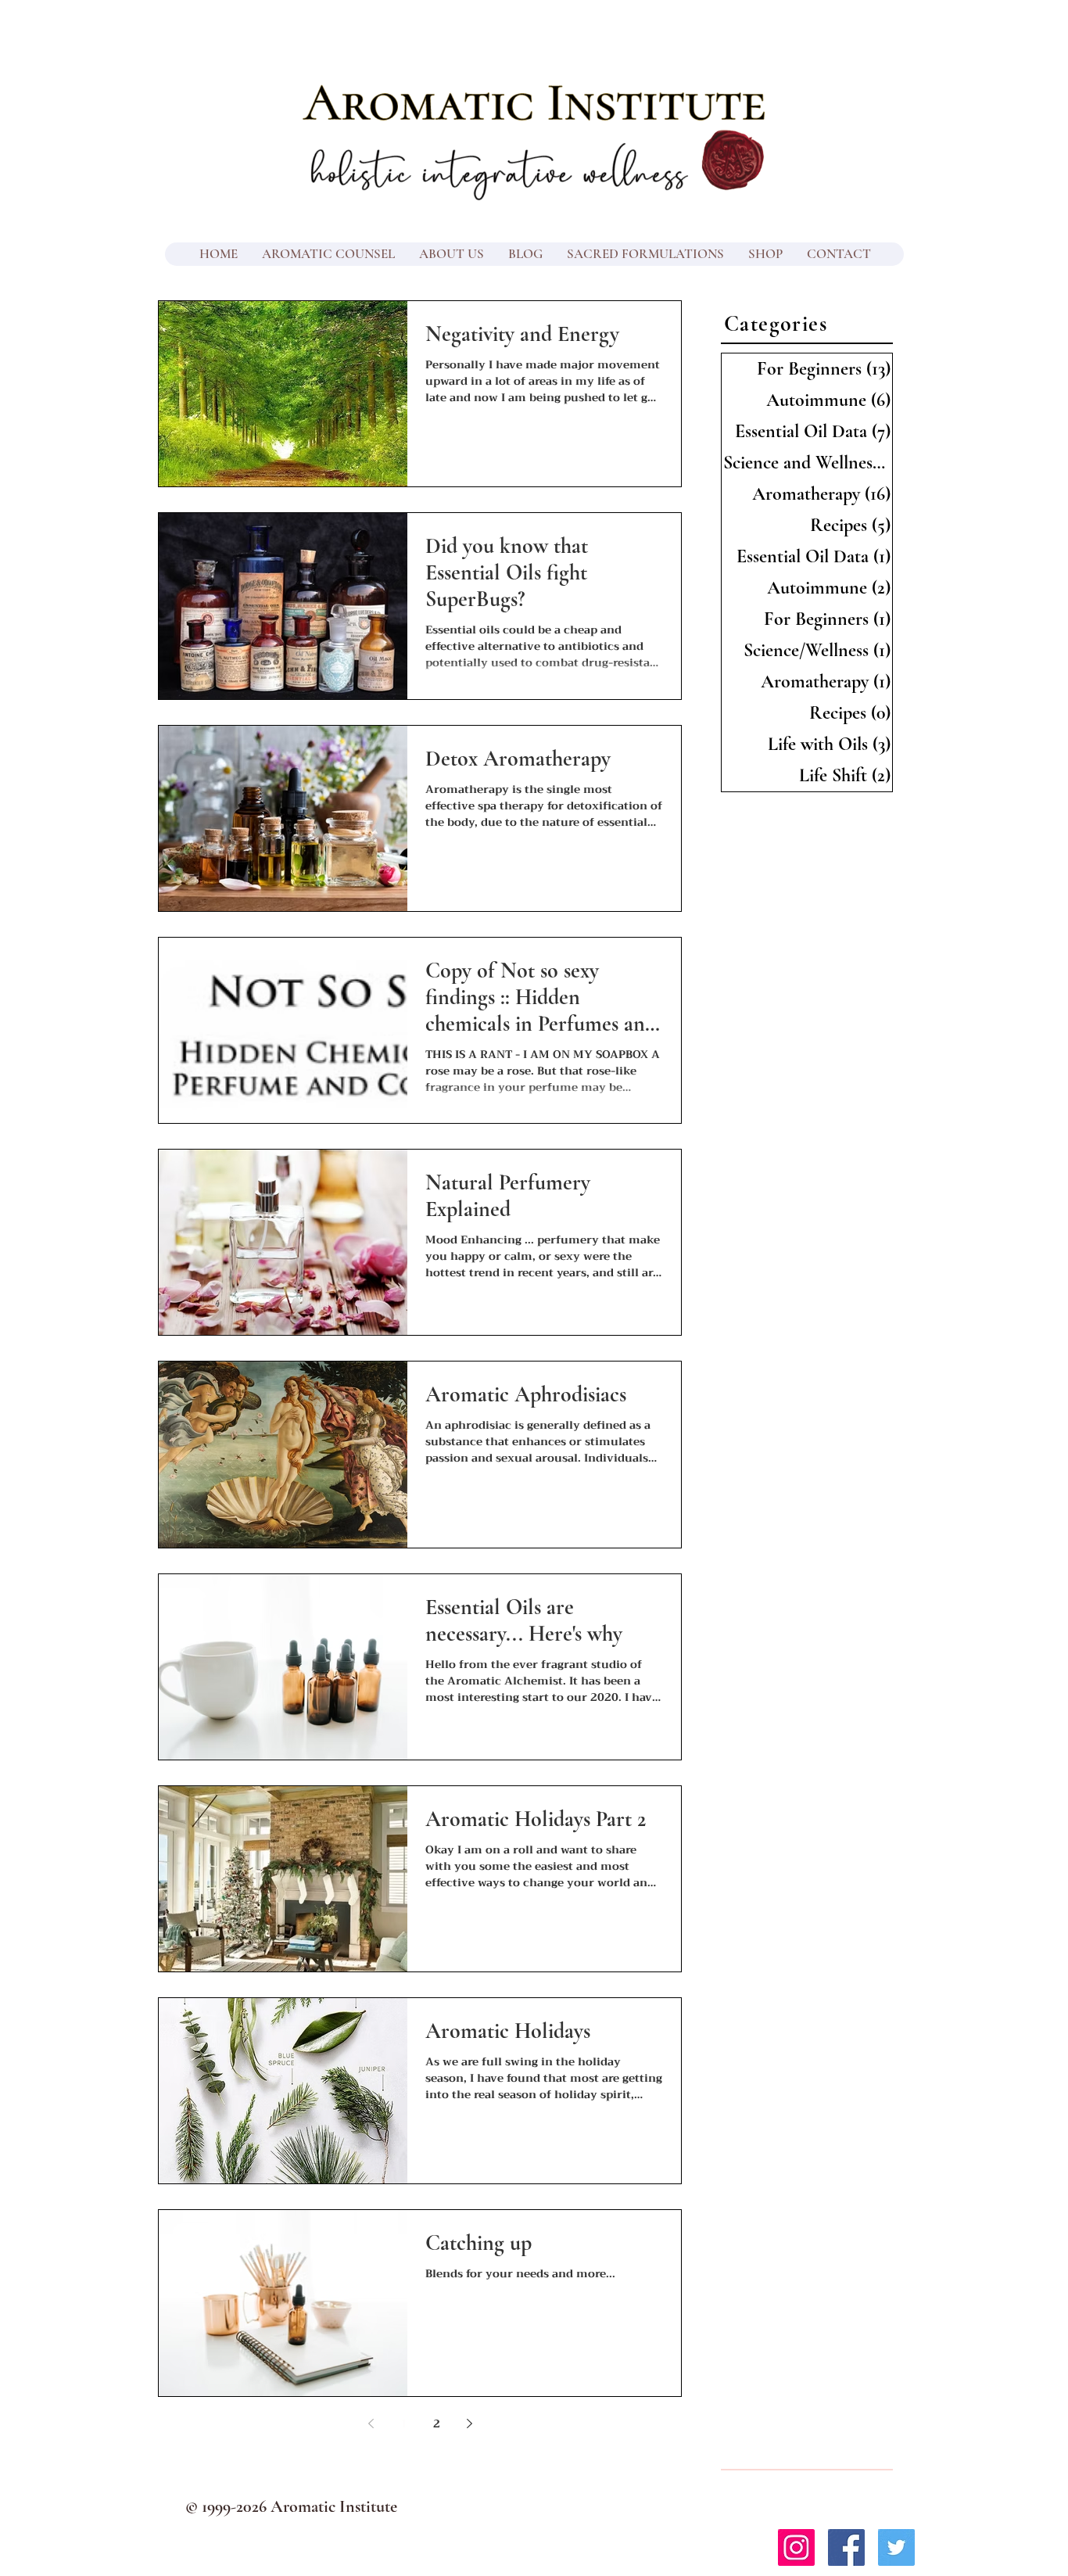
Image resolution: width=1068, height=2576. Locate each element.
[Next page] (469, 2424)
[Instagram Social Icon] (796, 2547)
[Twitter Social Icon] (896, 2547)
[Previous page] (371, 2424)
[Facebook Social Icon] (846, 2547)
